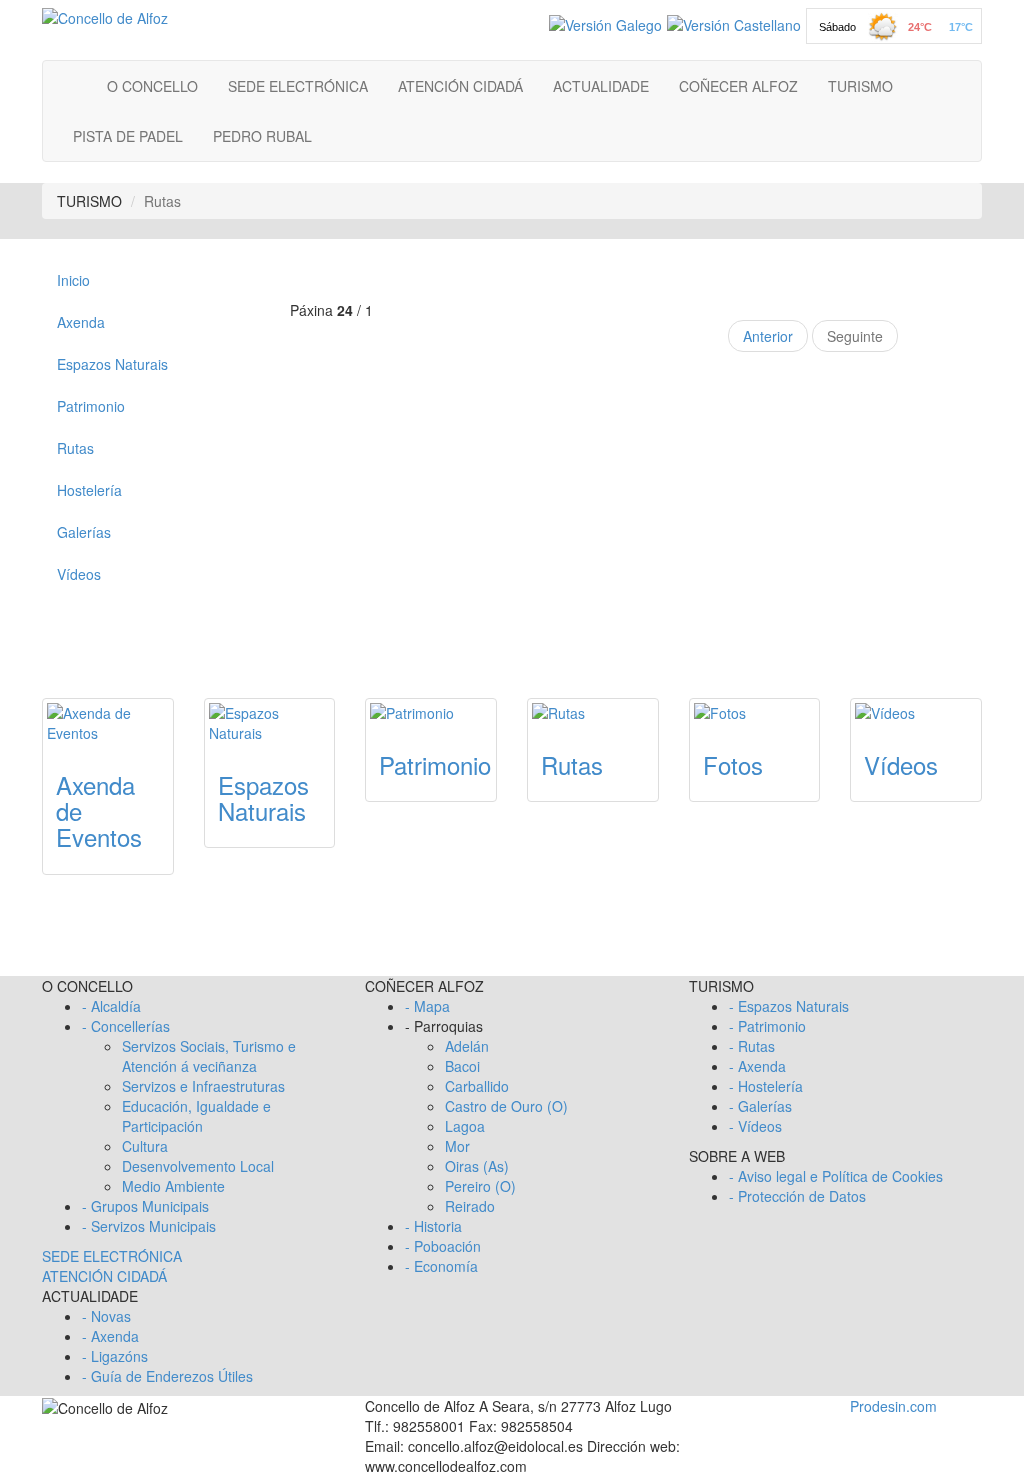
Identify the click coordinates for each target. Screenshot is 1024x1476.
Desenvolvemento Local (198, 1166)
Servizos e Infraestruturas (203, 1086)
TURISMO (860, 86)
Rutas (75, 448)
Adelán (467, 1046)
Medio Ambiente (173, 1186)
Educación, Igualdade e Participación (196, 1116)
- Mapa (427, 1006)
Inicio (73, 280)
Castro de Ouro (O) (506, 1106)
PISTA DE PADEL (128, 136)
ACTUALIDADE (601, 86)
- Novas (106, 1316)
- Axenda (110, 1336)
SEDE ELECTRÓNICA (298, 86)
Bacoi (462, 1066)
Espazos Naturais (112, 364)
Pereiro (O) (480, 1186)
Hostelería (89, 490)
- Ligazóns (115, 1356)
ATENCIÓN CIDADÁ (460, 86)
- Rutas (752, 1046)
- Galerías (760, 1106)
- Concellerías (126, 1026)
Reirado (470, 1206)
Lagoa (465, 1126)
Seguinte (855, 336)
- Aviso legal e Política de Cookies (836, 1176)
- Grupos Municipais (145, 1206)
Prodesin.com (893, 1406)
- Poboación (443, 1246)
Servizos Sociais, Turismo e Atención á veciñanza (209, 1056)
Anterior (768, 336)
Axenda (81, 322)
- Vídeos (755, 1126)
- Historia (433, 1226)
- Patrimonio (767, 1026)
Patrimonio (91, 406)
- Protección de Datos (797, 1196)
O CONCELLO (152, 86)
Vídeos (79, 574)
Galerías (84, 532)
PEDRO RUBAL (262, 136)
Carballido (477, 1086)
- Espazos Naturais (789, 1006)
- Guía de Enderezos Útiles (167, 1376)
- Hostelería (766, 1086)
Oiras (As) (477, 1166)
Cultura (145, 1146)
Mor (457, 1146)
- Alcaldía (111, 1006)
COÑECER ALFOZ (738, 86)
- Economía (441, 1266)
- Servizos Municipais (149, 1226)
